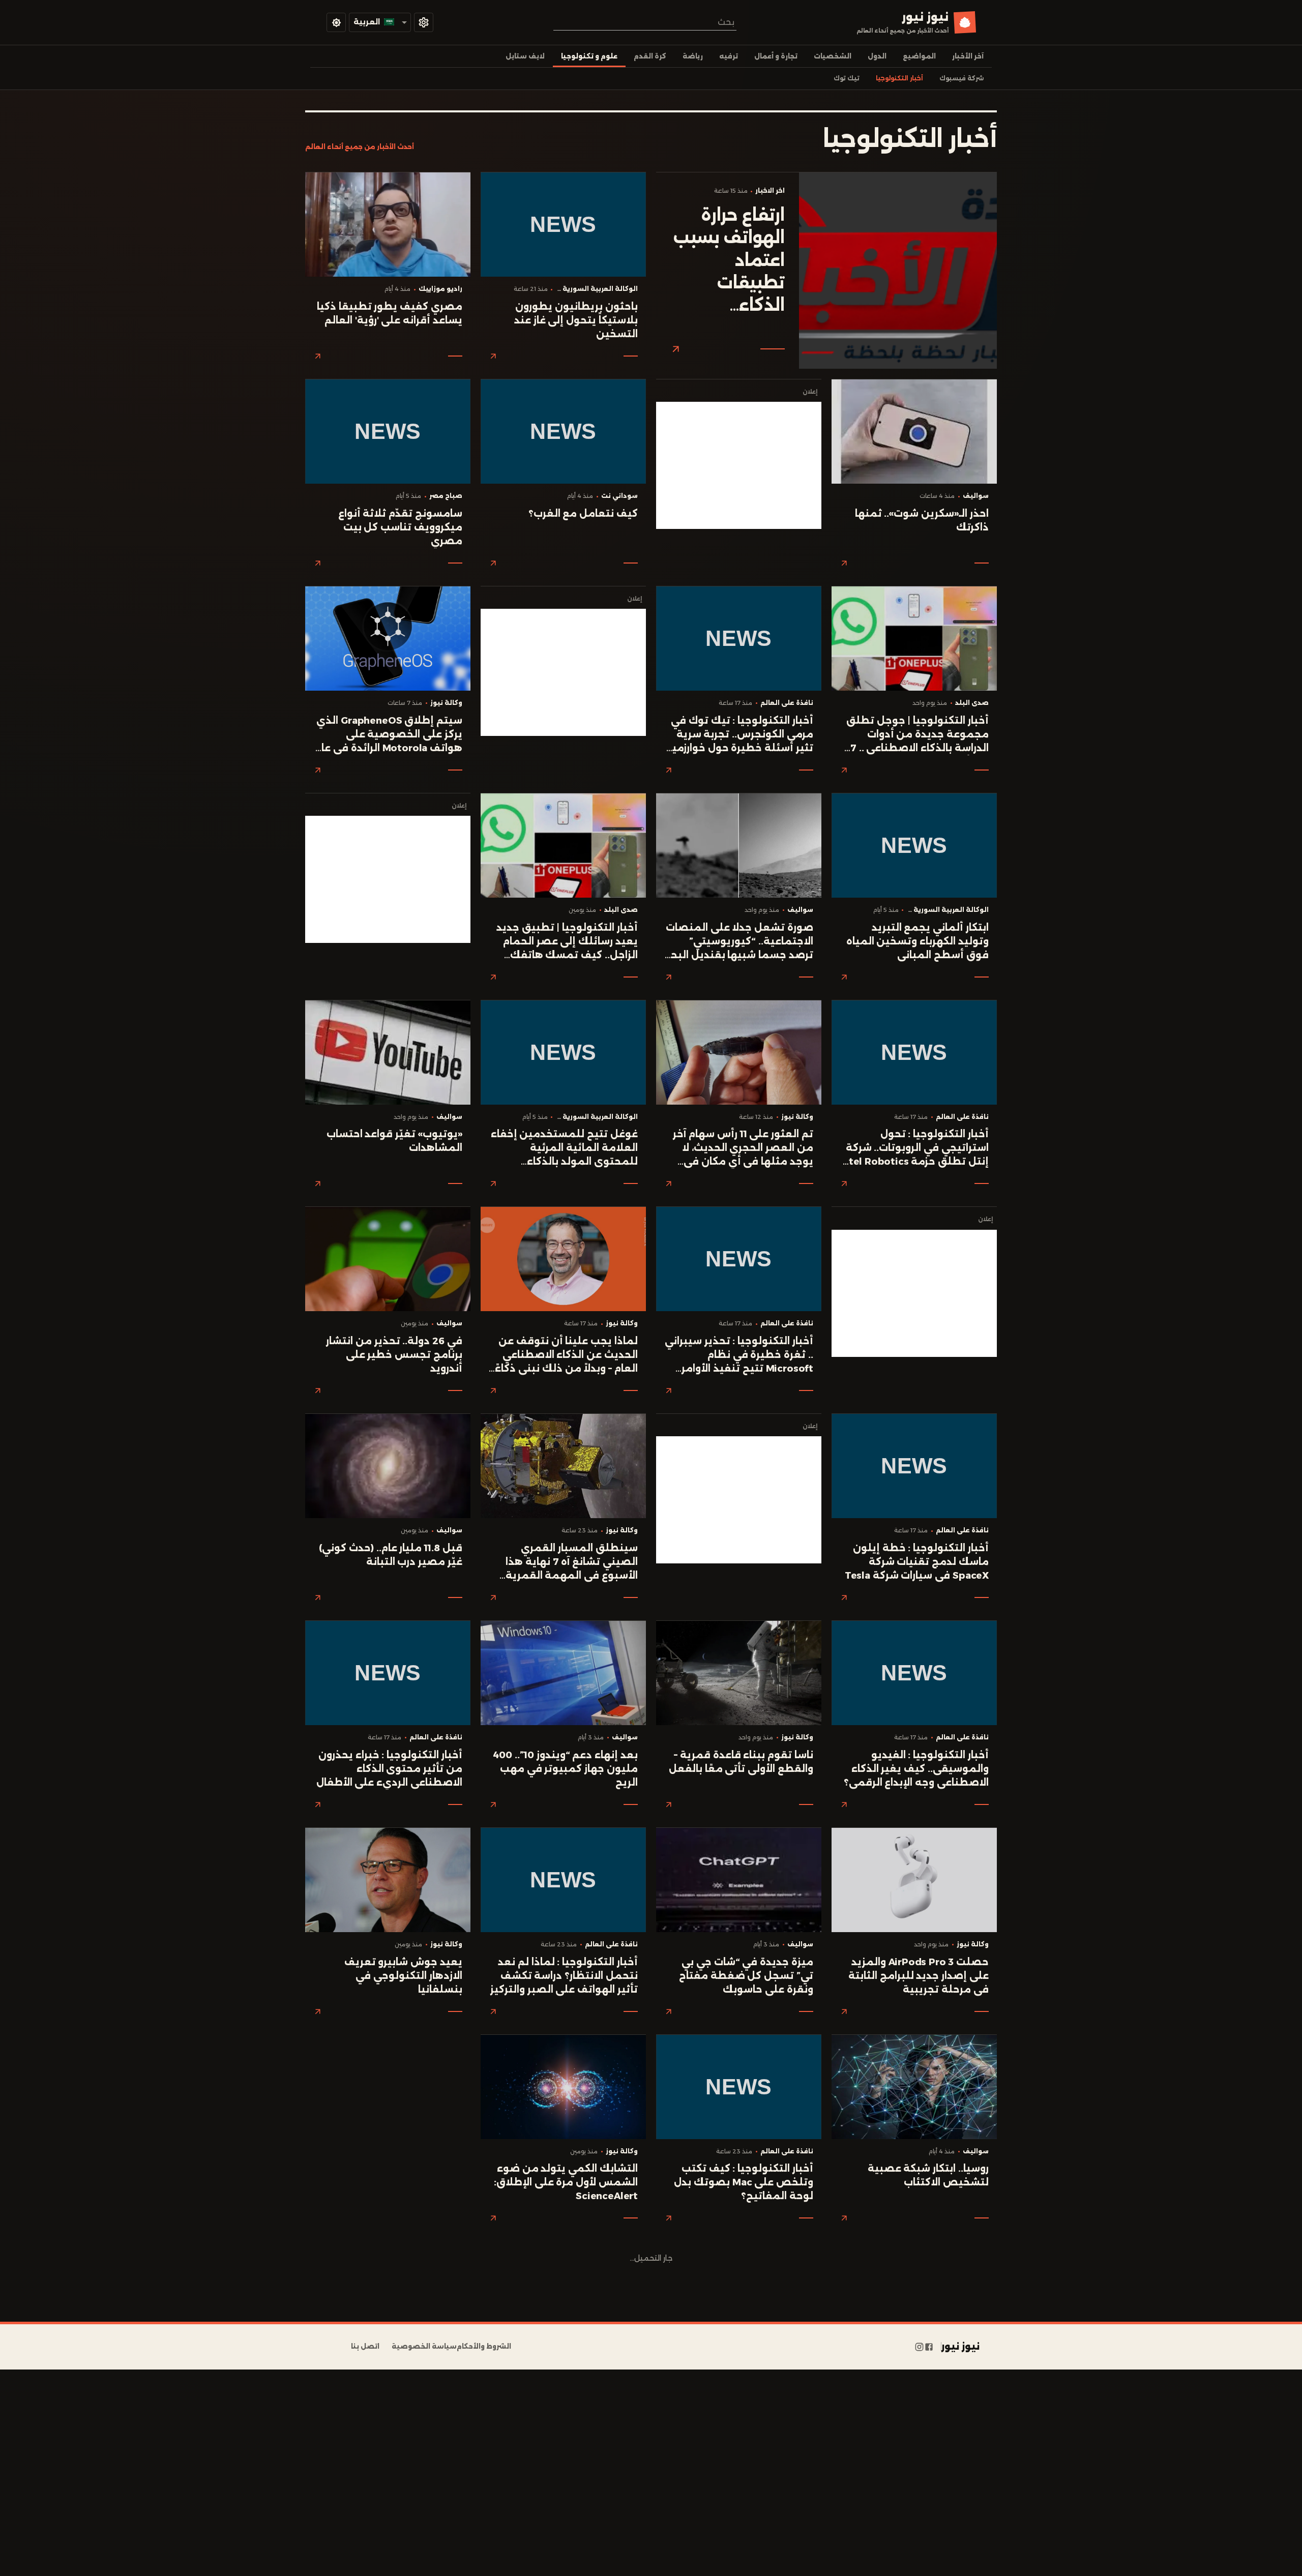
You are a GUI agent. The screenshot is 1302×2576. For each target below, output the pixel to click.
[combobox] (645, 22)
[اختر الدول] (424, 22)
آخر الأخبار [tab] (968, 56)
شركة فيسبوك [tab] (961, 78)
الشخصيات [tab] (833, 56)
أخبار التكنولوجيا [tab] (899, 78)
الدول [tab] (877, 56)
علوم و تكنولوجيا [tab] (589, 56)
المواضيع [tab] (919, 56)
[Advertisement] (739, 465)
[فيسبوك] (929, 2347)
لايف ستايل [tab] (525, 56)
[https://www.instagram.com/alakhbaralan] (919, 2347)
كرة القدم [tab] (650, 56)
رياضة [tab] (693, 56)
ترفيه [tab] (729, 56)
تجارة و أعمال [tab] (776, 56)
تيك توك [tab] (847, 78)
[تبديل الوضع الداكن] (336, 22)
